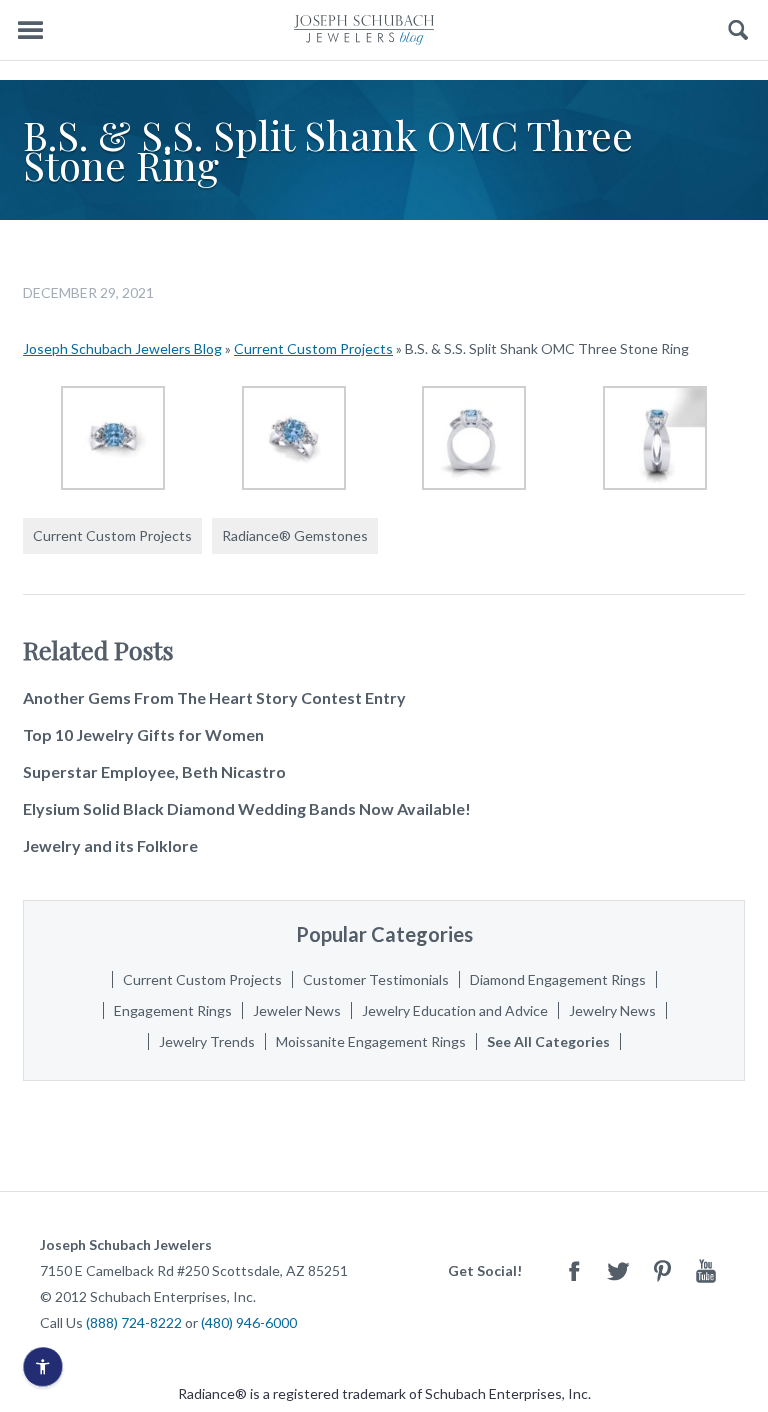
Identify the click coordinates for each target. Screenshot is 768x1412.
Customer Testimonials (376, 979)
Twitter (618, 1270)
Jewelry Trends (207, 1041)
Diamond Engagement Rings (558, 979)
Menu (30, 30)
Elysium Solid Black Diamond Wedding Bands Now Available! (247, 808)
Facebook (574, 1270)
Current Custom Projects (313, 348)
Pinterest (662, 1270)
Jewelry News (612, 1010)
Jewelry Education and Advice (455, 1010)
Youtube (706, 1270)
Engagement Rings (173, 1010)
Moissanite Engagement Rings (371, 1041)
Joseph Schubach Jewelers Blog (122, 348)
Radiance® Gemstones (295, 535)
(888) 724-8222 (134, 1322)
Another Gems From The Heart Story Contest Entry (214, 697)
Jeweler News (297, 1010)
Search (738, 30)
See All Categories (548, 1041)
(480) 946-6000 (249, 1322)
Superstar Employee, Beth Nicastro (154, 771)
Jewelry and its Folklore (110, 845)
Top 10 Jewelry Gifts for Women (143, 734)
